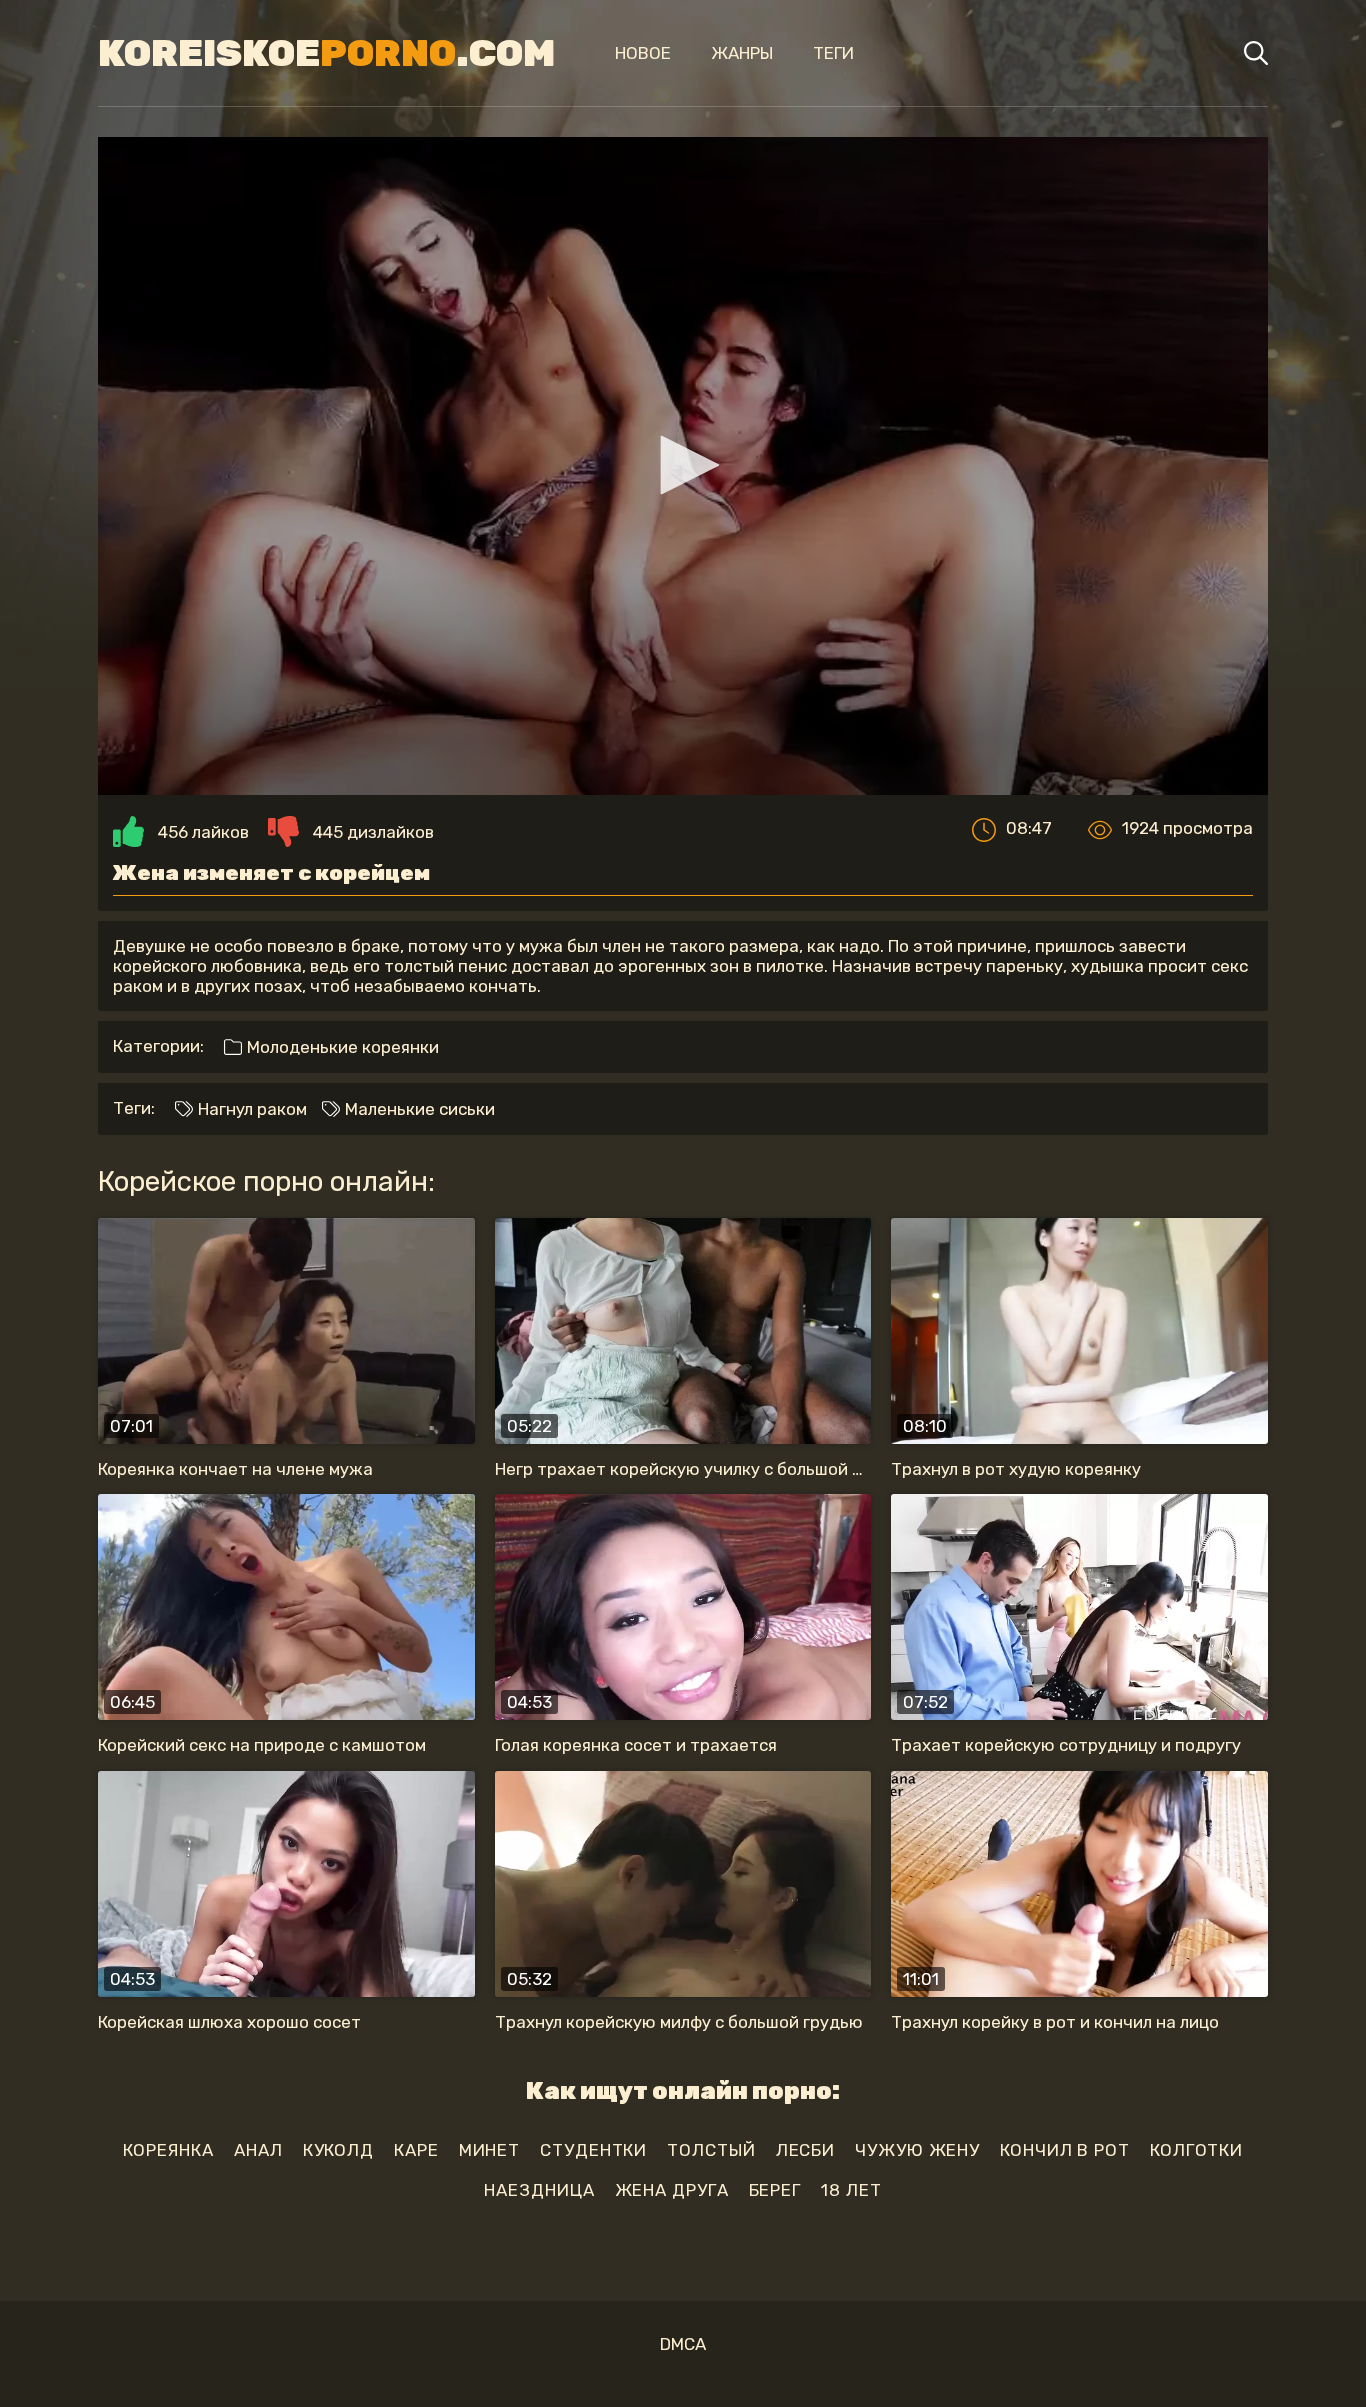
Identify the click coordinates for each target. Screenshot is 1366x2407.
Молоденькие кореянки (341, 1047)
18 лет (851, 2190)
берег (775, 2190)
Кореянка (168, 2150)
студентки (593, 2150)
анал (258, 2150)
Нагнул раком (250, 1109)
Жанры (742, 53)
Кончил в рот (1065, 2150)
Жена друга (672, 2190)
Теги (833, 53)
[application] (683, 466)
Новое (643, 53)
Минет (490, 2150)
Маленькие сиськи (418, 1109)
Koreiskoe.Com (326, 53)
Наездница (539, 2190)
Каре (416, 2150)
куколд (338, 2150)
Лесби (806, 2150)
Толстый (711, 2150)
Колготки (1196, 2150)
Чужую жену (917, 2150)
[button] (683, 465)
